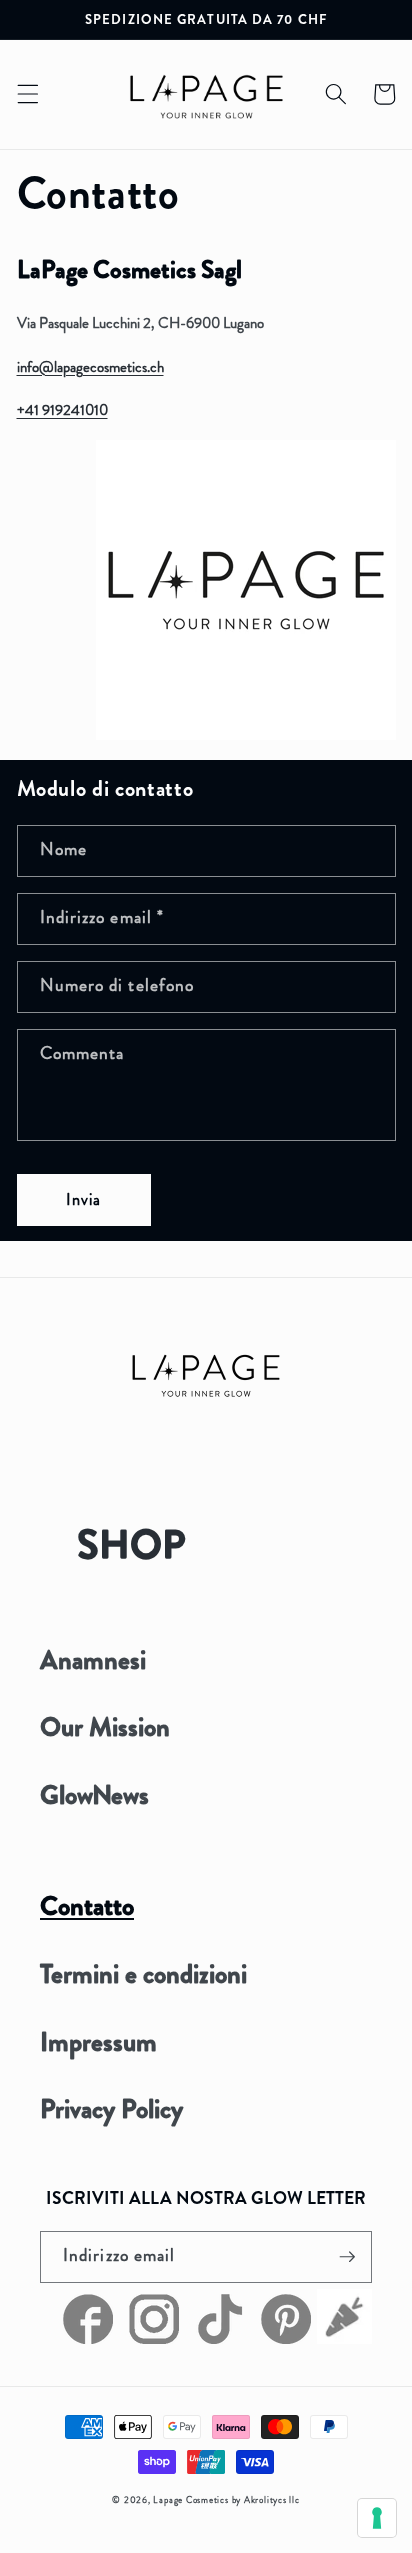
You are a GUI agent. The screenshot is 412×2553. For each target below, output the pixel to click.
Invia (84, 1199)
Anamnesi (93, 1660)
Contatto (87, 1906)
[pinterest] (284, 2339)
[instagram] (152, 2339)
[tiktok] (218, 2339)
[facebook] (91, 2339)
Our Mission (105, 1727)
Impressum (98, 2042)
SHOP (131, 1544)
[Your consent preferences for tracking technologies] (377, 2518)
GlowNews (94, 1795)
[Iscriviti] (347, 2257)
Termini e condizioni (143, 1974)
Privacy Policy (111, 2109)
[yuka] (344, 2339)
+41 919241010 (62, 410)
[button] (27, 94)
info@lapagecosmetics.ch (90, 367)
